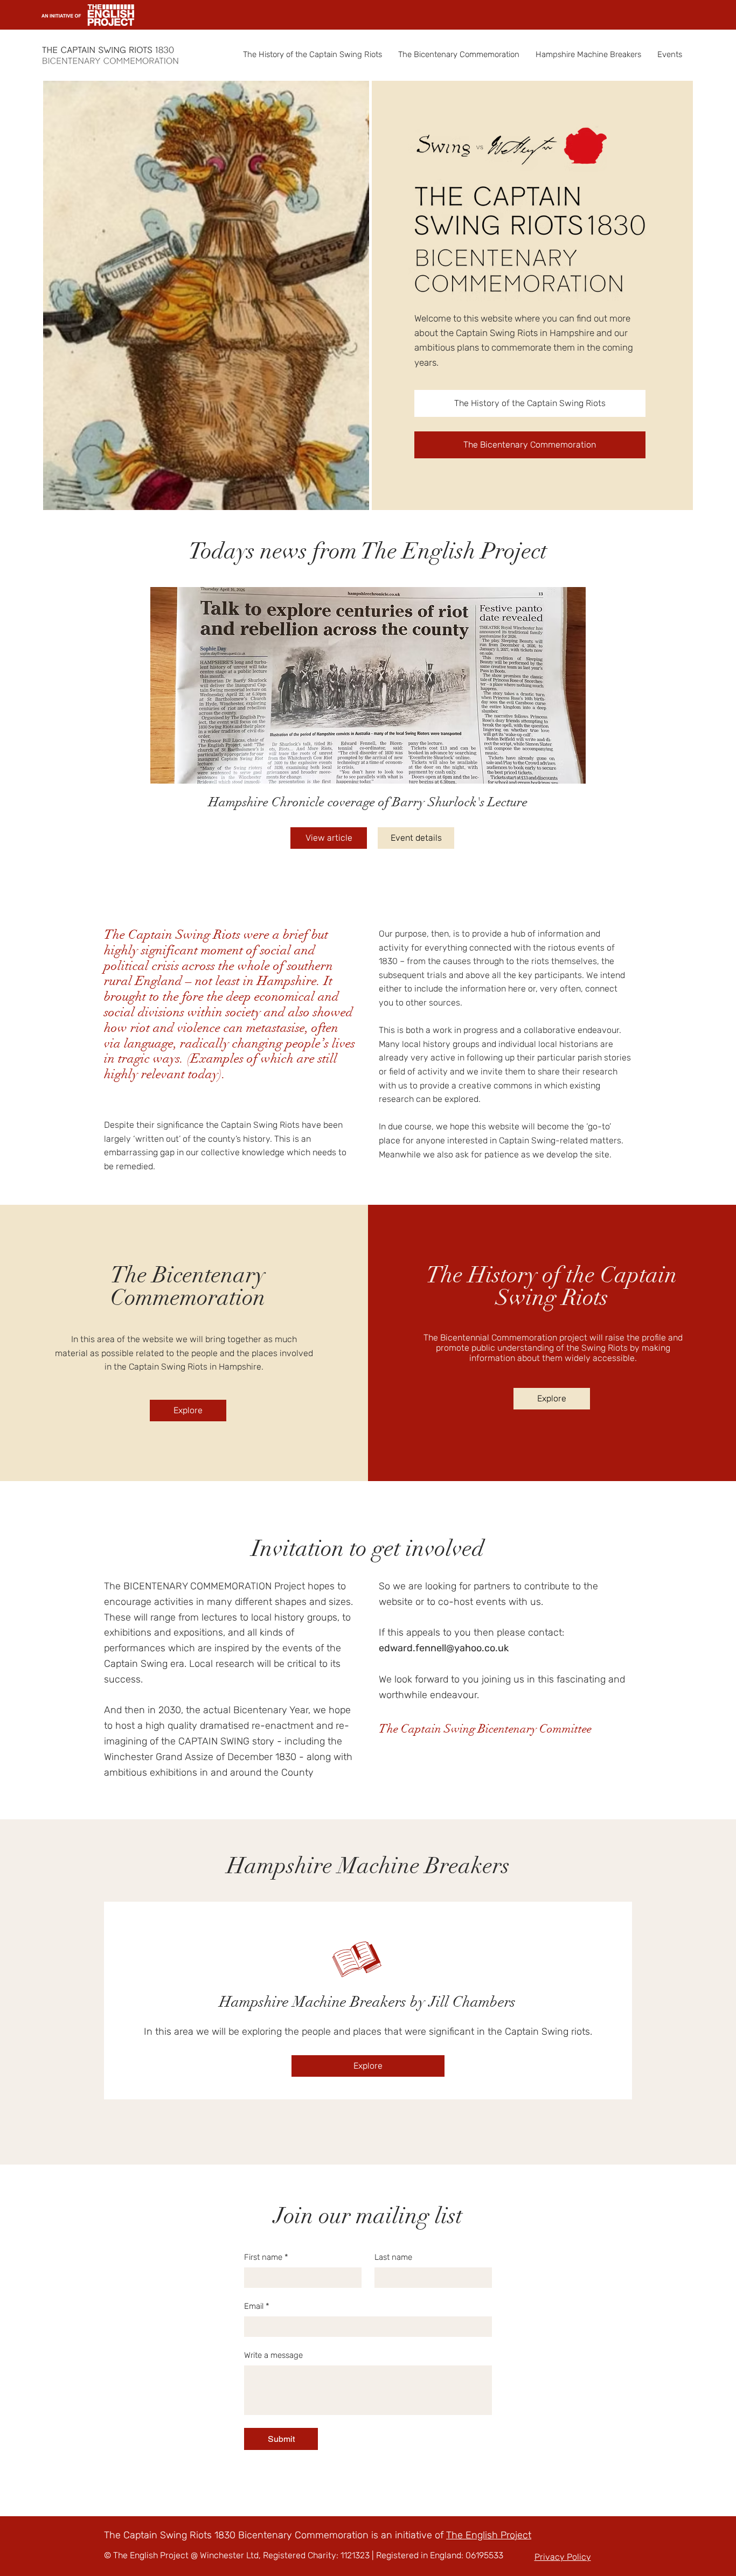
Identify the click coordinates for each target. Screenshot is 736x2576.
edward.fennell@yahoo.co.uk (444, 1648)
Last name (393, 2257)
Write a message (273, 2355)
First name (266, 2257)
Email (257, 2306)
